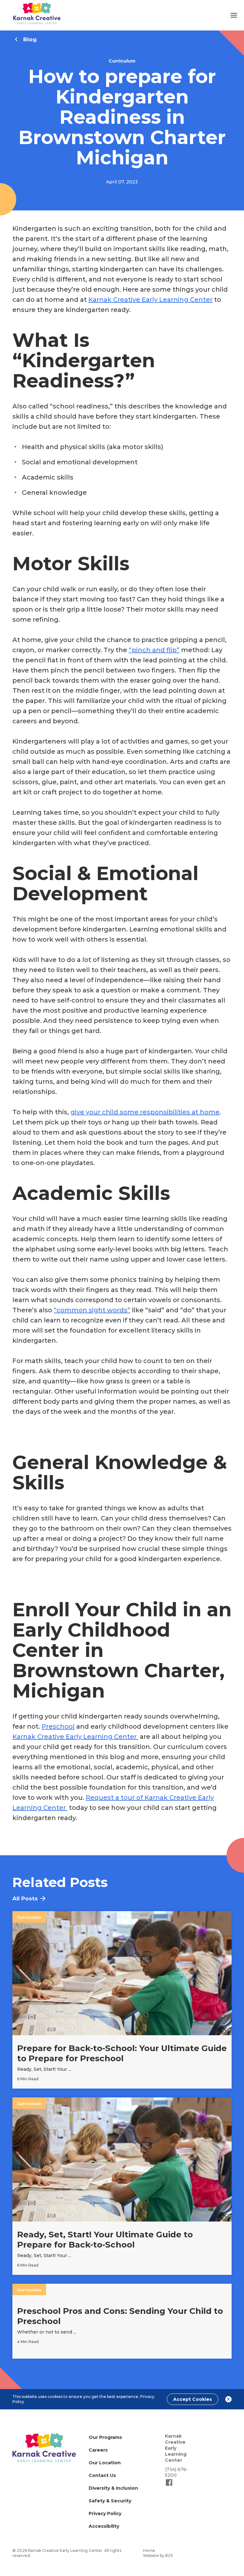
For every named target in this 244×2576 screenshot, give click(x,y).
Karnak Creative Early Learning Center (150, 300)
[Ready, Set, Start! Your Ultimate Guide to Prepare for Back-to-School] (122, 2186)
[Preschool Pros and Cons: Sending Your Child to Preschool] (122, 2321)
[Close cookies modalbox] (228, 2399)
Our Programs (105, 2437)
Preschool (58, 1726)
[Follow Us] (169, 2485)
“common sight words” (92, 1310)
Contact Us (102, 2475)
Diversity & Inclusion (113, 2488)
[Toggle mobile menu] (234, 15)
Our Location (105, 2463)
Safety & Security (110, 2501)
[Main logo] (44, 2448)
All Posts (25, 1898)
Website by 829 (158, 2556)
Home (149, 2550)
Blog (30, 39)
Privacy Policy (105, 2513)
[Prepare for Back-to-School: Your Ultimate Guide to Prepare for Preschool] (122, 2000)
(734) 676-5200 (176, 2472)
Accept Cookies (193, 2399)
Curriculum (122, 61)
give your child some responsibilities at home (145, 1112)
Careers (98, 2450)
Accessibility (104, 2526)
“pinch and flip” (154, 650)
